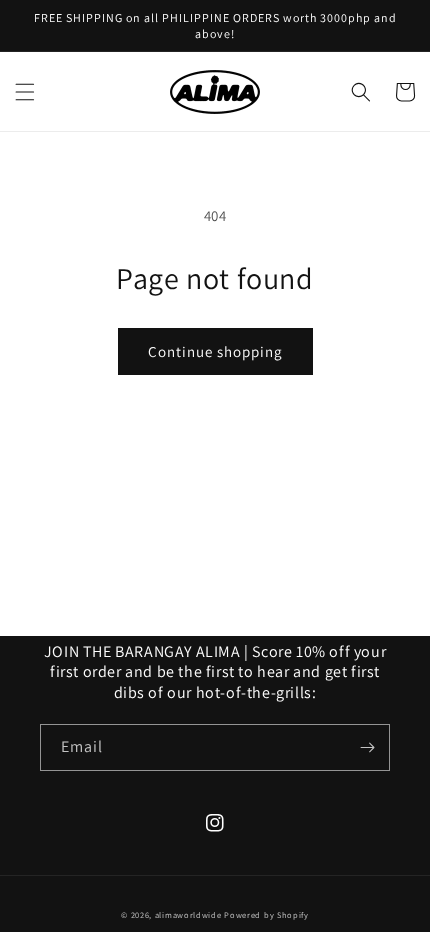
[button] (25, 92)
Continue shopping (215, 351)
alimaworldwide (188, 914)
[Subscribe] (367, 747)
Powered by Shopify (266, 914)
